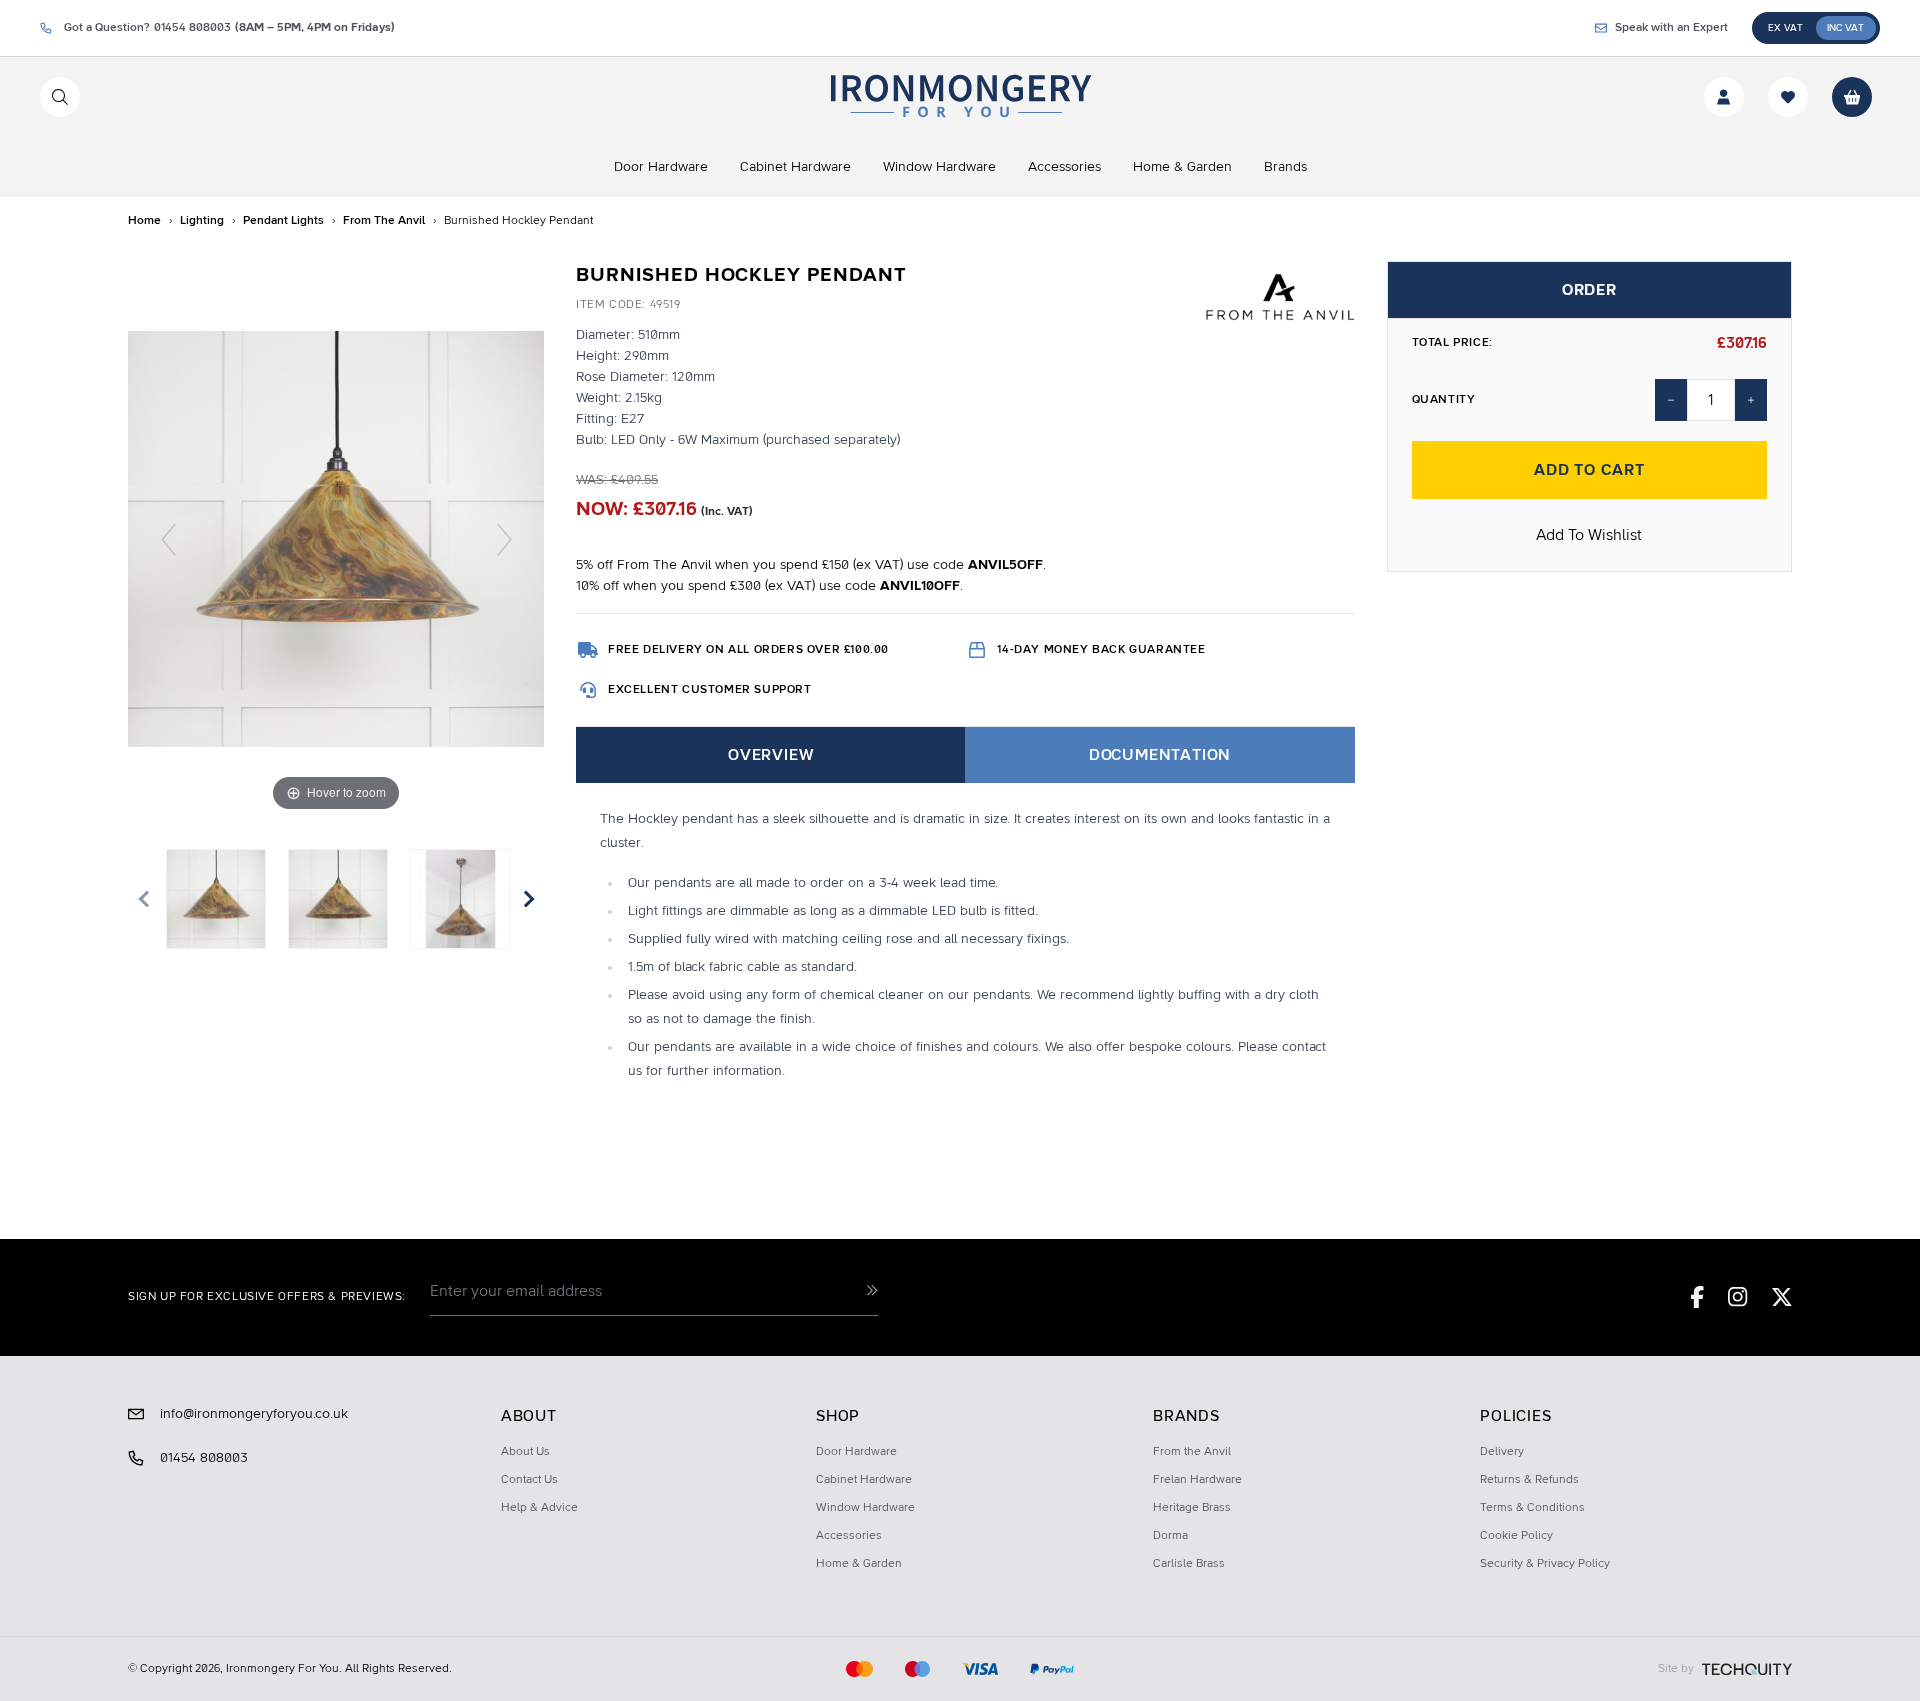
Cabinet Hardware (864, 1480)
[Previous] (168, 538)
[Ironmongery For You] (959, 97)
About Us (525, 1452)
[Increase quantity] (1751, 400)
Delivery (1502, 1452)
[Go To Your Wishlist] (1788, 97)
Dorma (1170, 1536)
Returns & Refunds (1529, 1480)
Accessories (849, 1536)
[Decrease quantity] (1671, 400)
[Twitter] (1782, 1297)
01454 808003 (204, 1458)
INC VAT (1845, 28)
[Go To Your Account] (1724, 97)
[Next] (504, 538)
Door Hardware (856, 1452)
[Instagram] (1738, 1297)
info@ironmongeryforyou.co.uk (254, 1414)
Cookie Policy (1516, 1536)
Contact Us (529, 1480)
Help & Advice (539, 1508)
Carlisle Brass (1189, 1564)
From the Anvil (1192, 1452)
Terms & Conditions (1532, 1508)
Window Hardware (865, 1508)
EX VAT (1785, 28)
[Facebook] (1697, 1297)
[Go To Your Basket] (1852, 97)
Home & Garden (859, 1564)
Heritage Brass (1192, 1508)
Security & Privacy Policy (1545, 1564)
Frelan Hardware (1197, 1480)
